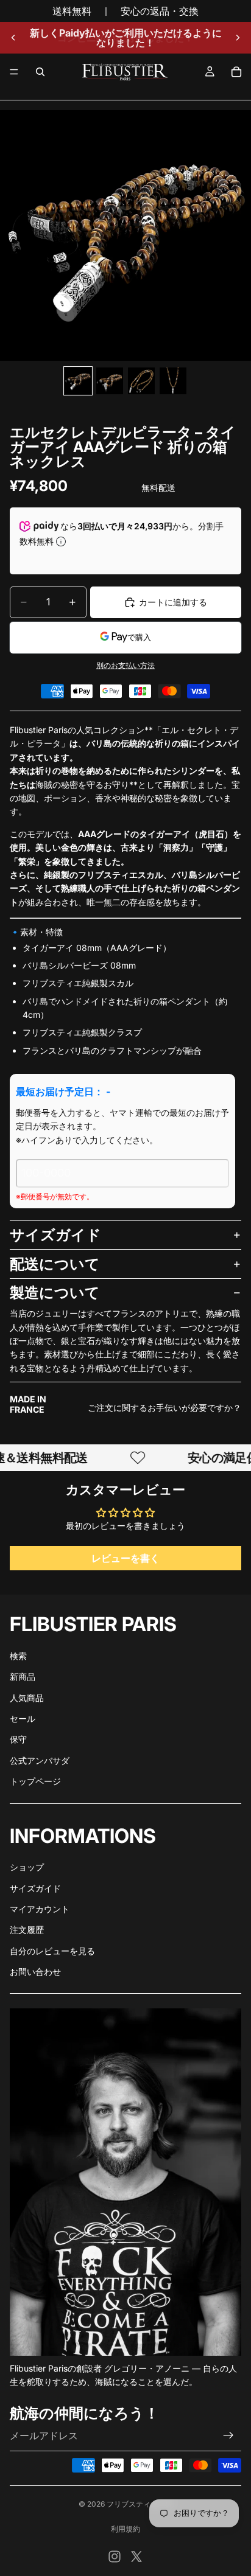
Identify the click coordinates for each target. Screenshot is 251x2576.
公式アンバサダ (40, 1760)
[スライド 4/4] (173, 381)
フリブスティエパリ (140, 2504)
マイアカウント (40, 1909)
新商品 (23, 1676)
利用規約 (125, 2529)
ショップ (27, 1867)
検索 (18, 1656)
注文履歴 (27, 1930)
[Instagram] (115, 2557)
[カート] (236, 72)
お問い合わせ (35, 1972)
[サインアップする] (228, 2435)
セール (23, 1718)
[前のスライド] (13, 38)
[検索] (40, 72)
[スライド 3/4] (141, 381)
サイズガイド (55, 1235)
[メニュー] (14, 72)
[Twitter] (136, 2557)
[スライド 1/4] (78, 381)
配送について (55, 1264)
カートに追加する (173, 602)
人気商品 (27, 1698)
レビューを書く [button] (125, 1558)
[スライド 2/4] (110, 381)
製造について (55, 1293)
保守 (18, 1739)
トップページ (35, 1781)
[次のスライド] (238, 38)
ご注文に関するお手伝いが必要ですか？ (164, 1408)
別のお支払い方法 (125, 666)
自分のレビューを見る (52, 1951)
